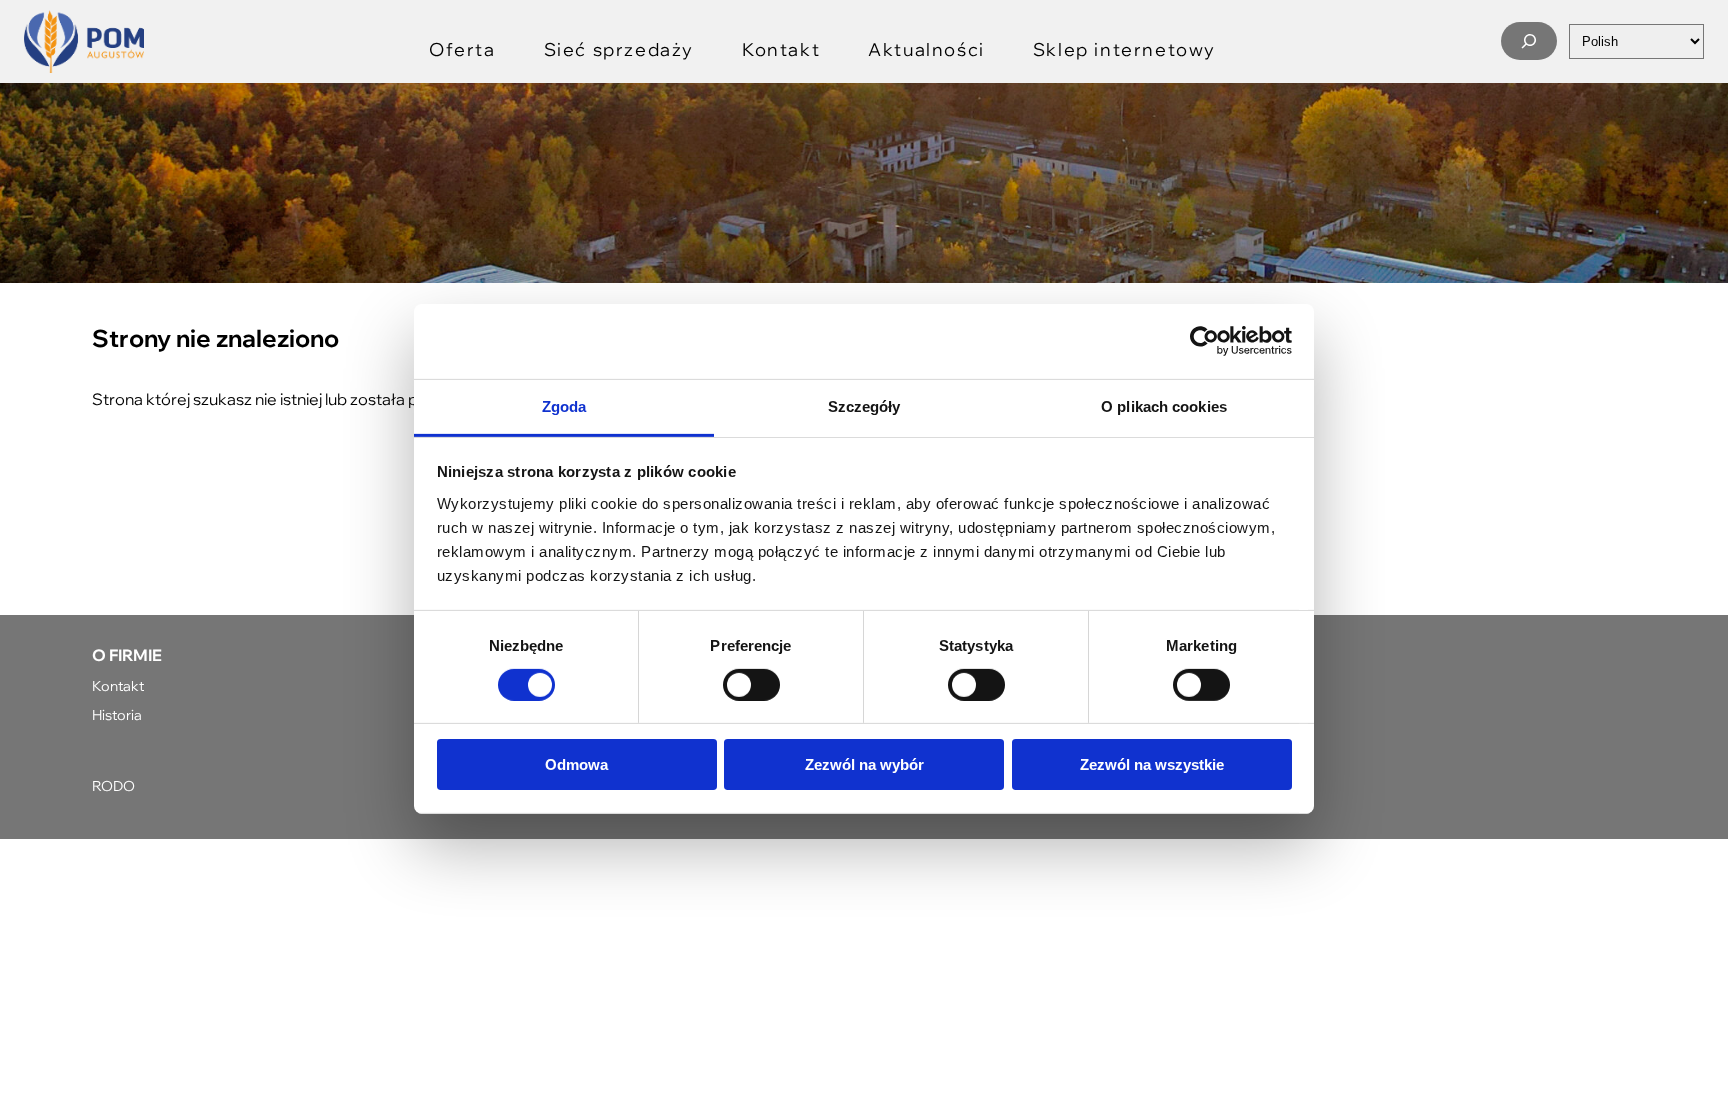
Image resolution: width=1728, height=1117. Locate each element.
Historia (117, 714)
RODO (113, 785)
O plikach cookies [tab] (1164, 405)
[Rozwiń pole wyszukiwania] (1529, 41)
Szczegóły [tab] (864, 405)
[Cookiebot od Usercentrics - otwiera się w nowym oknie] (1204, 341)
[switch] (751, 685)
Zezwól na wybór (864, 764)
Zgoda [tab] (564, 405)
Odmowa (576, 764)
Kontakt (118, 685)
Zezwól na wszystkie (1152, 764)
